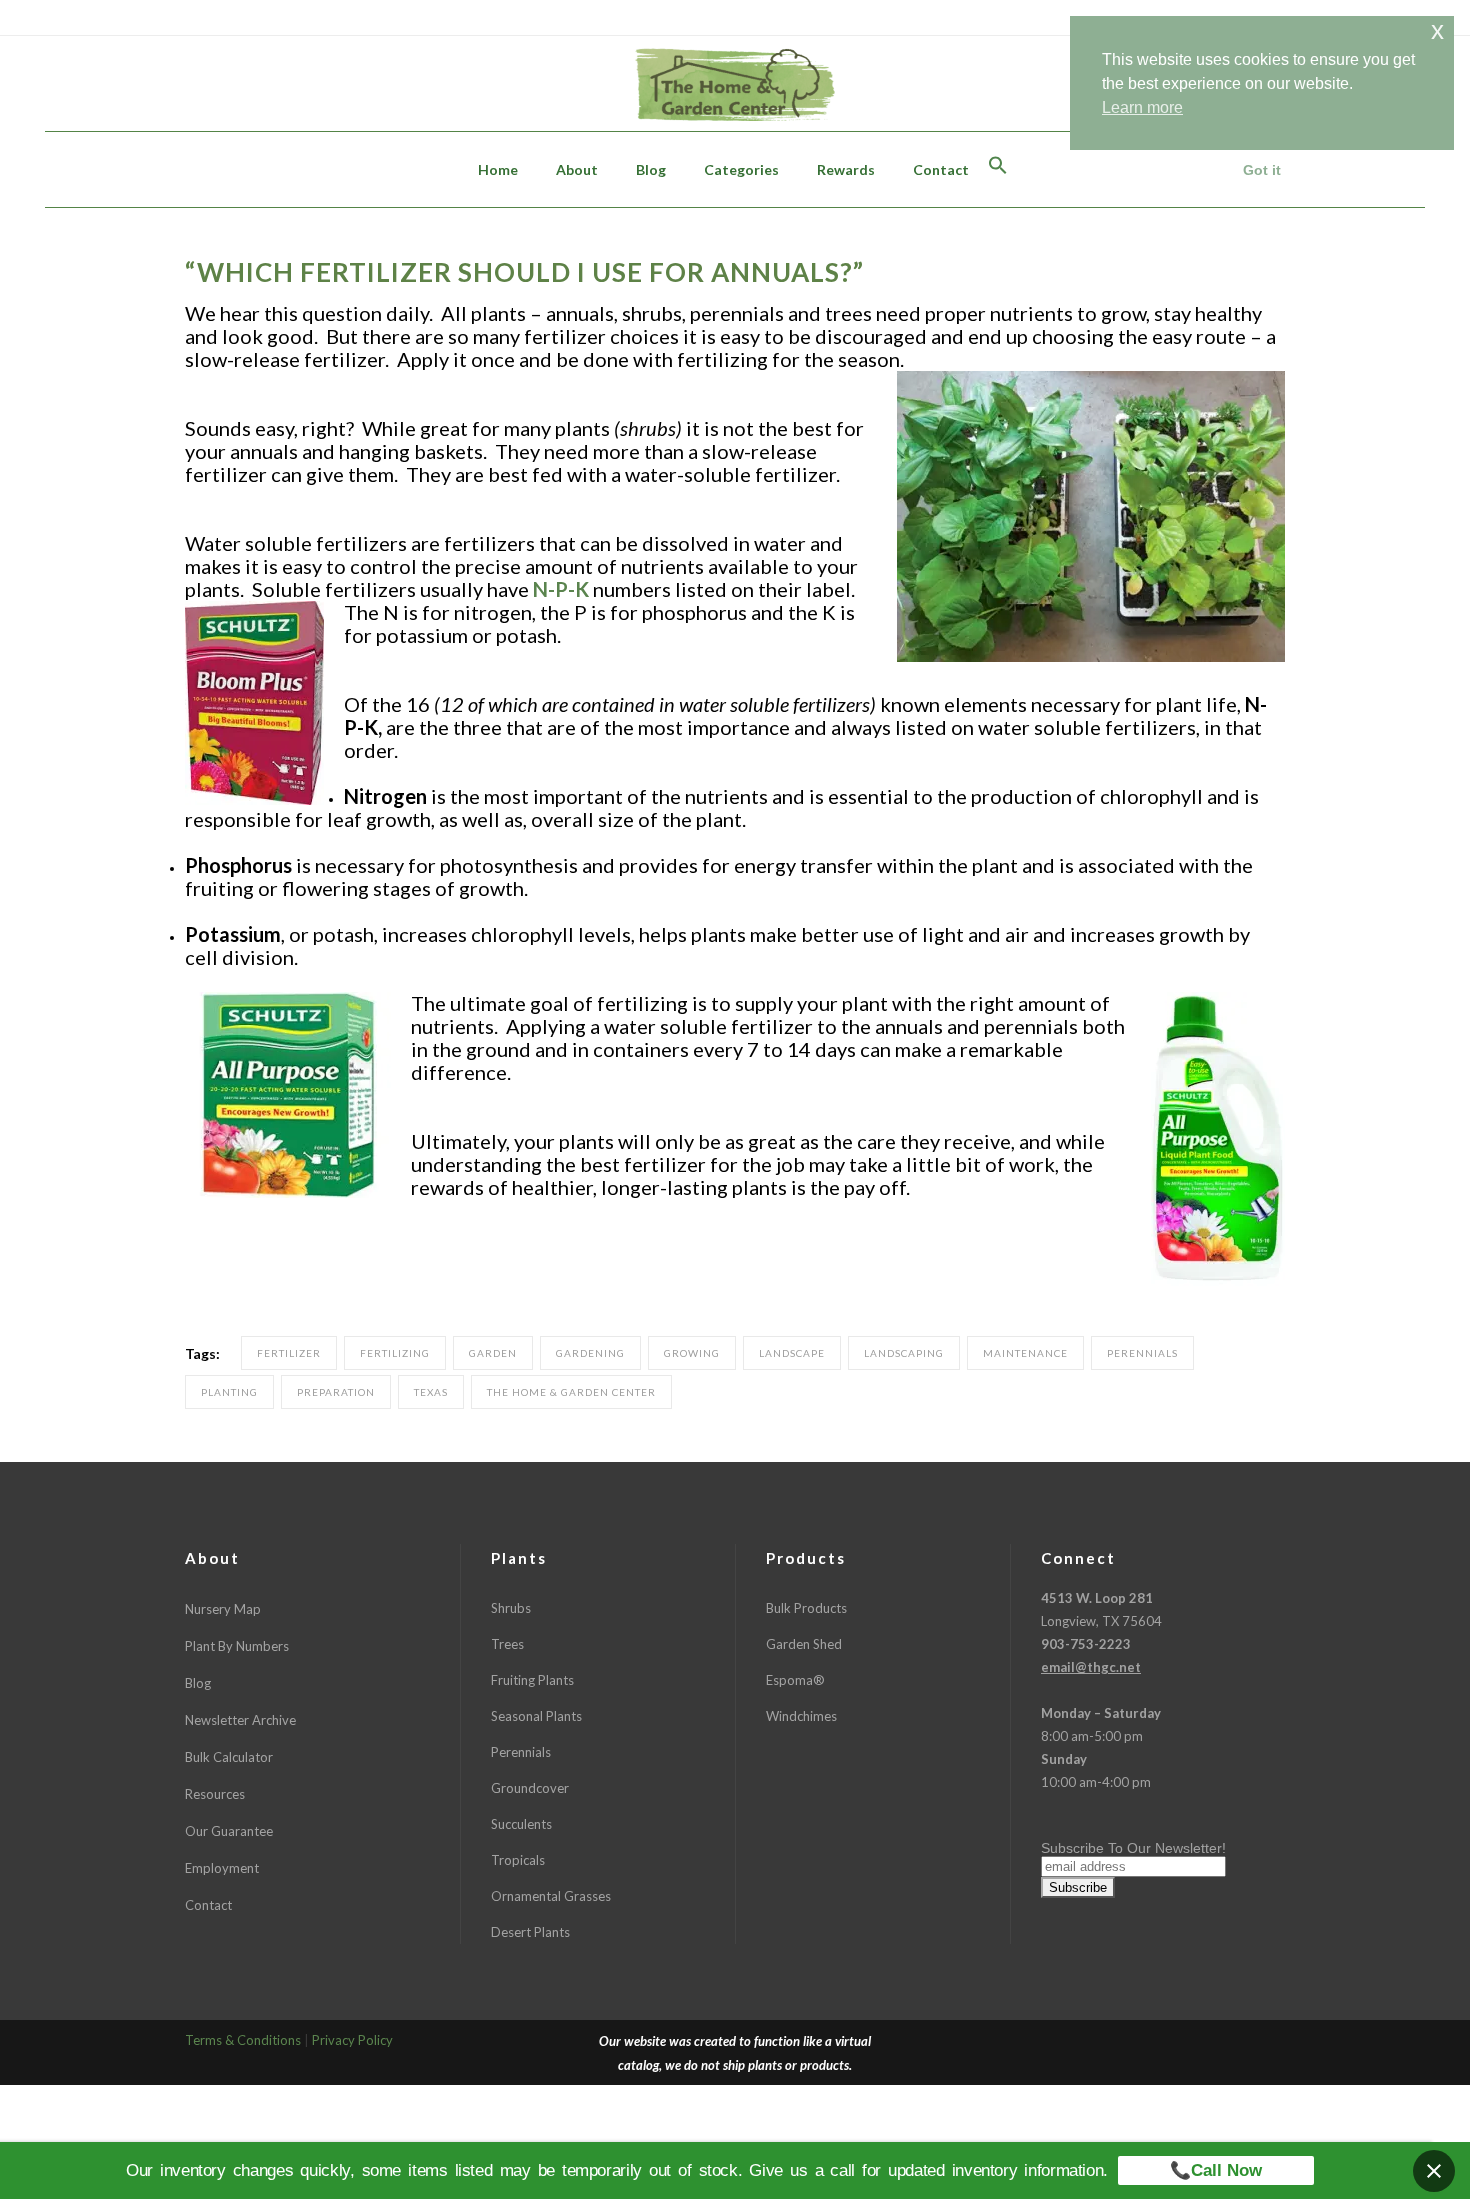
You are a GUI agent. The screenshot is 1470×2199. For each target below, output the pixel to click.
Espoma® (795, 1680)
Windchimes (801, 1716)
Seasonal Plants (536, 1716)
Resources (215, 1794)
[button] (998, 169)
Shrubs (511, 1608)
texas (431, 1392)
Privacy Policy (352, 2040)
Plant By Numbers (237, 1646)
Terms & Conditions (243, 2040)
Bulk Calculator (229, 1757)
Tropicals (518, 1860)
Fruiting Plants (532, 1680)
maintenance (1025, 1353)
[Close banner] (1434, 2171)
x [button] (1437, 30)
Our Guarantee (229, 1831)
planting (229, 1392)
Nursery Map (223, 1609)
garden (493, 1353)
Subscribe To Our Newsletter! (1133, 1848)
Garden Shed (804, 1644)
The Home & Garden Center (571, 1392)
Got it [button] (1262, 170)
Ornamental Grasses (551, 1896)
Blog (198, 1683)
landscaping (904, 1353)
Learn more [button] (1142, 107)
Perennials (521, 1752)
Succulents (521, 1824)
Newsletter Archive (240, 1720)
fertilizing (395, 1353)
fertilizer (289, 1353)
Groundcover (530, 1788)
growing (692, 1353)
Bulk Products (806, 1608)
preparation (336, 1392)
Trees (507, 1644)
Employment (222, 1868)
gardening (590, 1353)
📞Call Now (1216, 2170)
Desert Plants (530, 1932)
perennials (1142, 1353)
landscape (792, 1353)
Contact (208, 1905)
